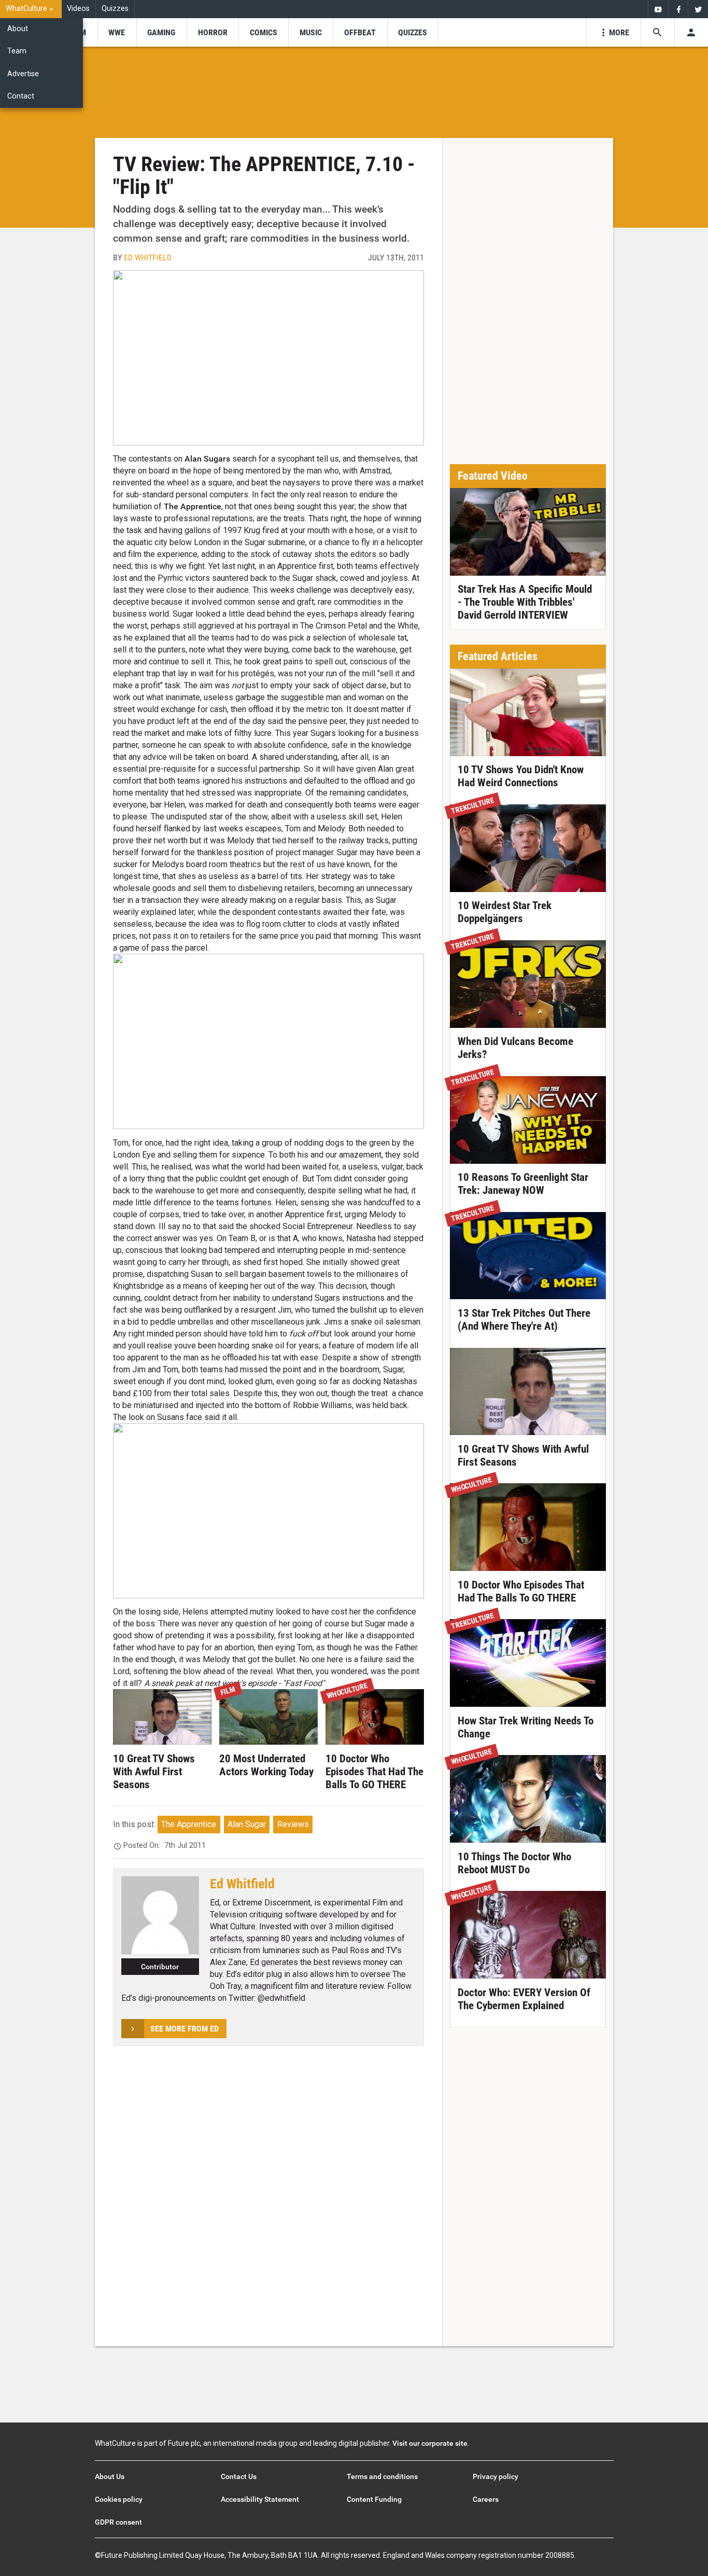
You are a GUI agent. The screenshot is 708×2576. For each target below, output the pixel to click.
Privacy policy (495, 2476)
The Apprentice (189, 1824)
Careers (486, 2499)
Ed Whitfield (148, 257)
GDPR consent (118, 2522)
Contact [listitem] (21, 96)
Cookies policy (119, 2499)
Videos (78, 9)
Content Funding (374, 2499)
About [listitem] (18, 29)
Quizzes (115, 9)
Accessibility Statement (260, 2499)
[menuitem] (31, 9)
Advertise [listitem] (23, 74)
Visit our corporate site (430, 2443)
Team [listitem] (17, 51)
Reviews (293, 1824)
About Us (110, 2476)
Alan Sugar (247, 1824)
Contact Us (239, 2476)
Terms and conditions (382, 2476)
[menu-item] (117, 32)
